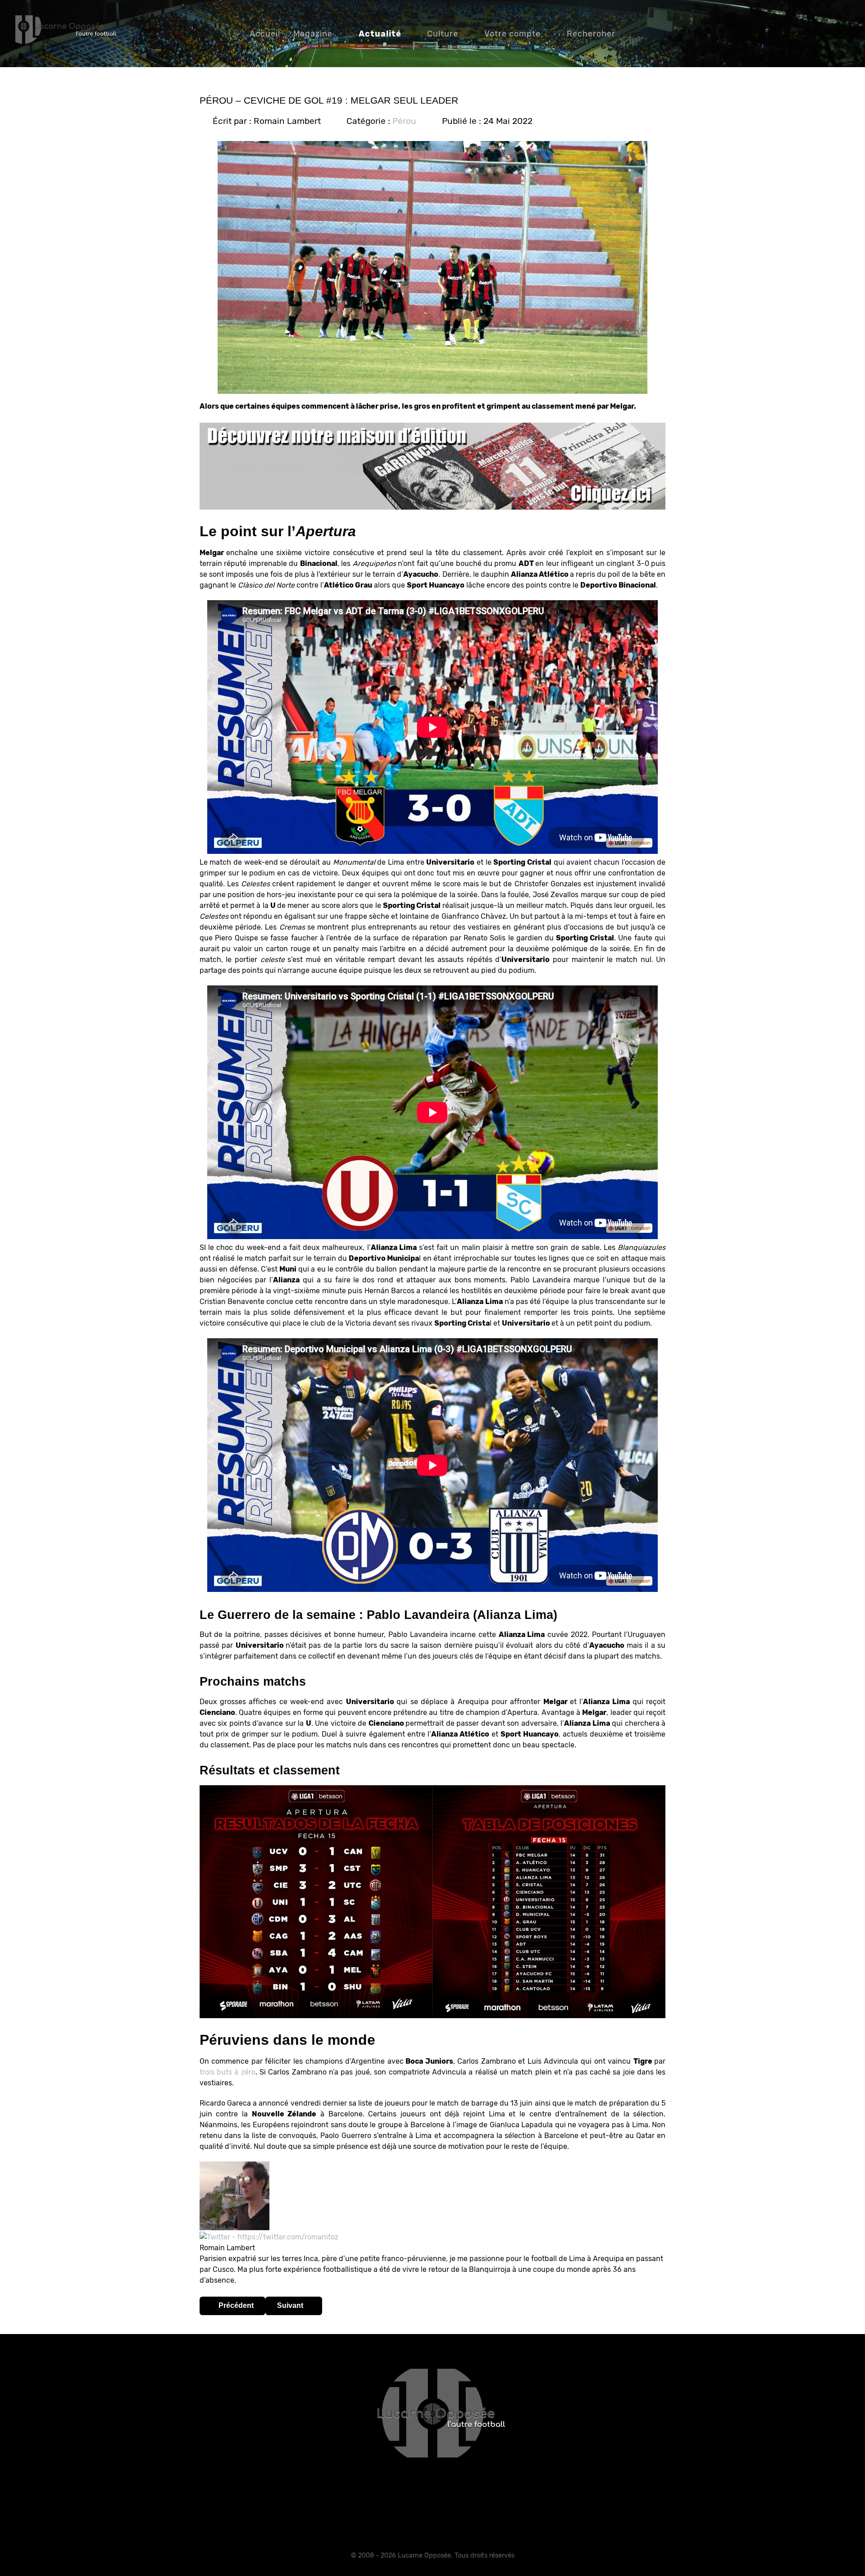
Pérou (404, 121)
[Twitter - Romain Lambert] (269, 2236)
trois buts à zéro (228, 2072)
